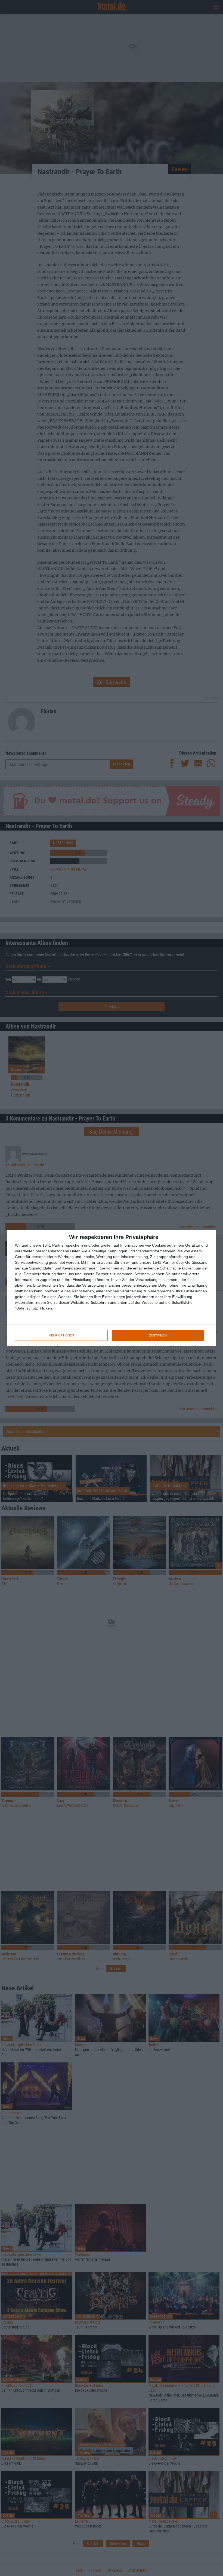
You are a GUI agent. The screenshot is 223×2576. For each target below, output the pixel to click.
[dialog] (112, 1288)
